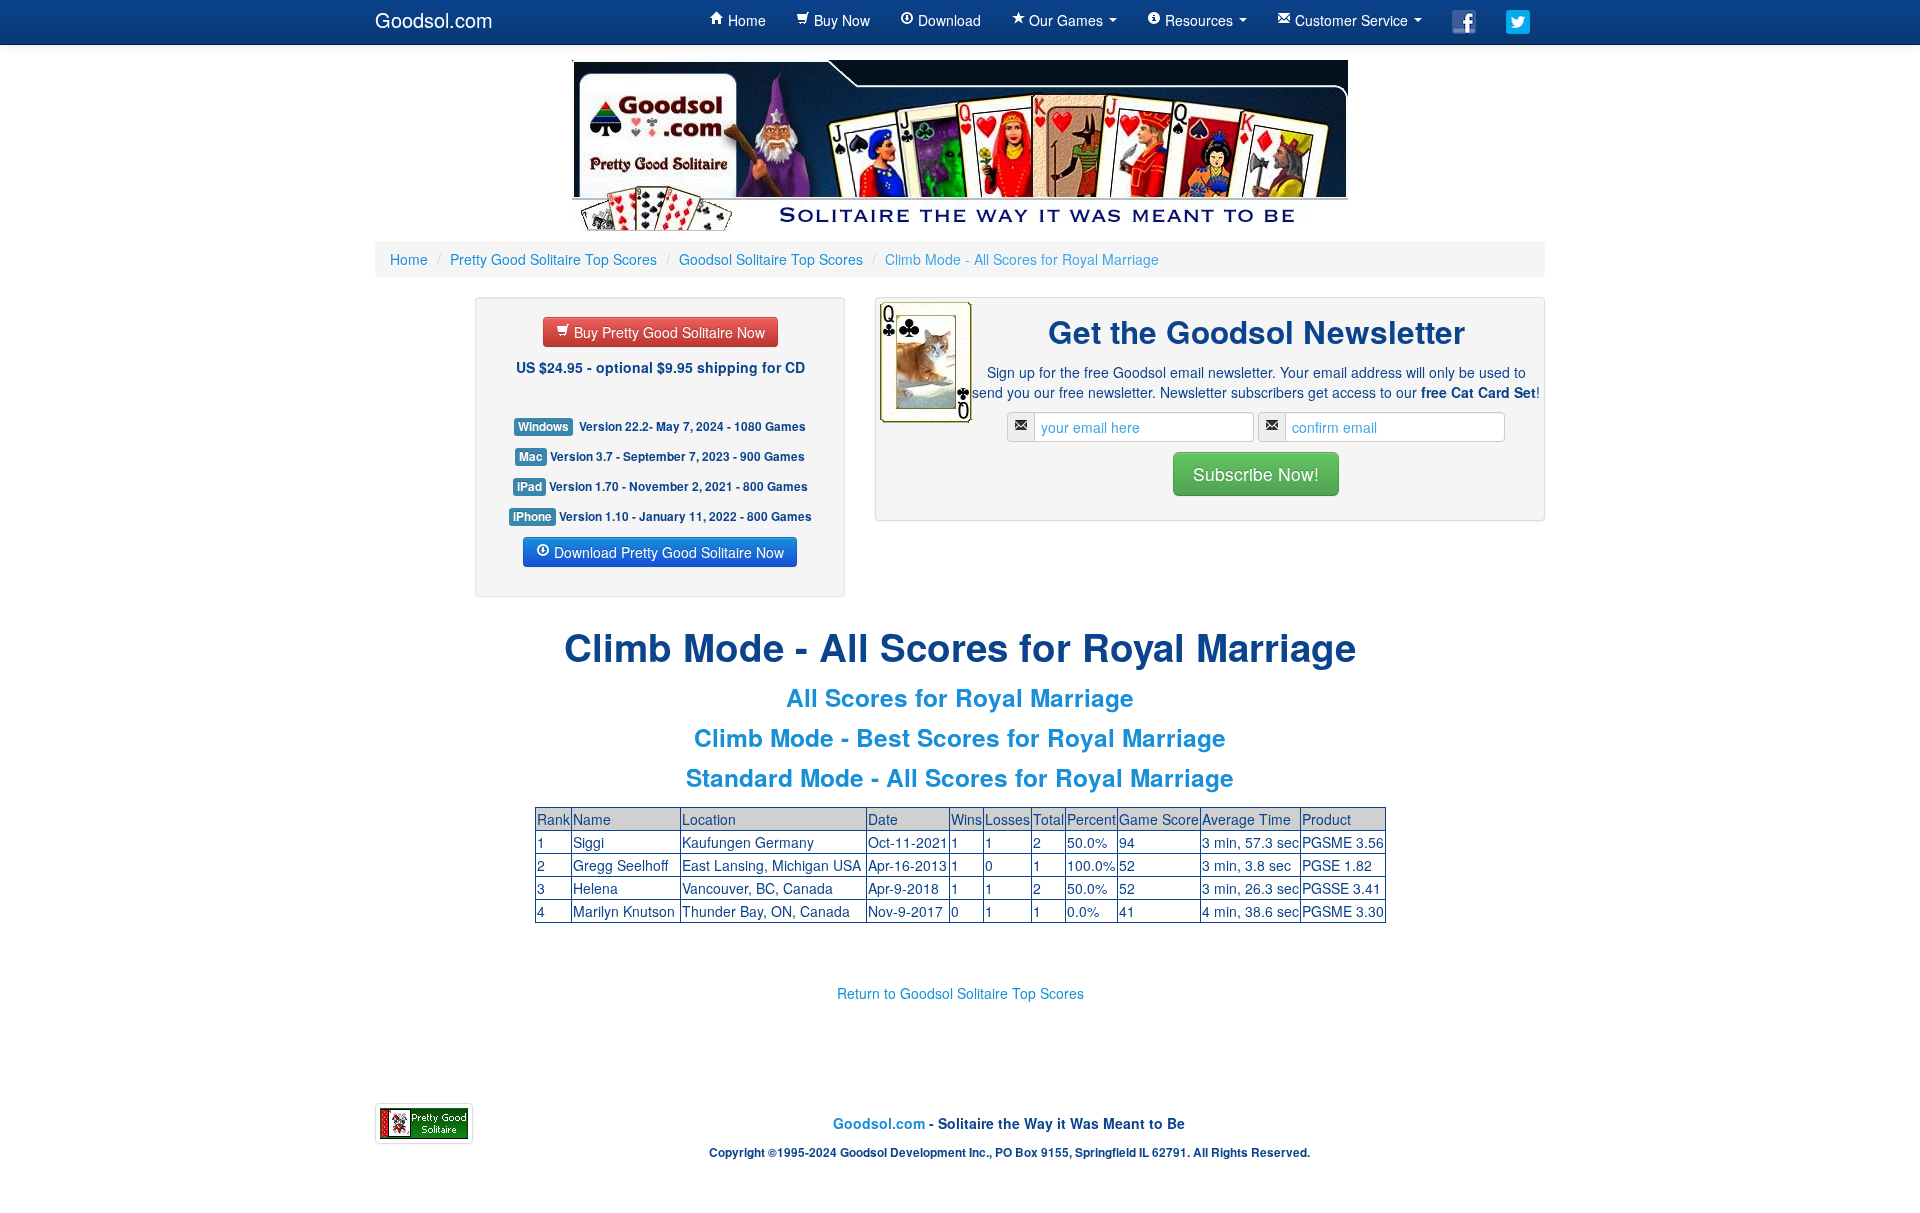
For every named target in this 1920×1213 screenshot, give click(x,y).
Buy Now (840, 20)
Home (745, 20)
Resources (1199, 20)
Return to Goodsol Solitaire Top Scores (960, 993)
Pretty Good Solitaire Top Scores (553, 259)
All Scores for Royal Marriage (960, 697)
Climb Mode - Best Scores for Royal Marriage (960, 737)
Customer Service (1351, 20)
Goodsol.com (434, 19)
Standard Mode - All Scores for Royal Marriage (960, 777)
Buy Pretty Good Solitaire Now (667, 332)
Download (947, 20)
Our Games (1066, 20)
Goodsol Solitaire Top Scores (771, 259)
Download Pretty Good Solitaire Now (667, 552)
